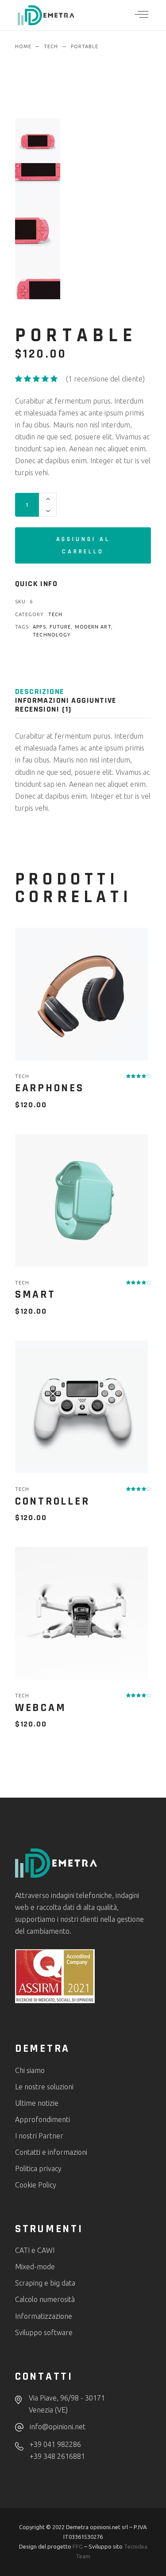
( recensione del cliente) (105, 379)
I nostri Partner (39, 2136)
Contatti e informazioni (51, 2152)
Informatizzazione (44, 2316)
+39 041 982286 (55, 2444)
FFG (78, 2546)
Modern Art (93, 627)
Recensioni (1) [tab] (43, 709)
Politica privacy (38, 2168)
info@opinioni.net (58, 2427)
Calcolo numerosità (45, 2299)
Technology (52, 635)
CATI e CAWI (35, 2250)
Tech (55, 614)
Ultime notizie (37, 2103)
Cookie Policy (36, 2185)
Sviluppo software (44, 2332)
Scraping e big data (45, 2283)
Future (60, 627)
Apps (39, 627)
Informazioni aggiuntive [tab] (66, 701)
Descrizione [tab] (40, 692)
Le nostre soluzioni (44, 2087)
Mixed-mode (35, 2267)
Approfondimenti (42, 2119)
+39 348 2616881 (57, 2456)
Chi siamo (30, 2070)
